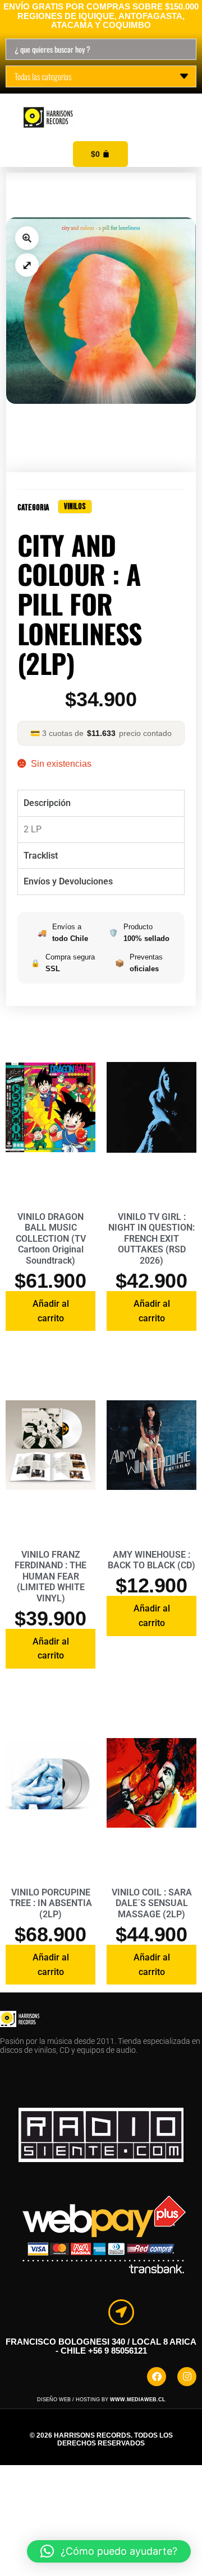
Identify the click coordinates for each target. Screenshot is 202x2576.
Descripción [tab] (47, 803)
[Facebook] (157, 2377)
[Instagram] (187, 2377)
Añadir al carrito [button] (51, 1311)
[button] (181, 105)
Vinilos (75, 507)
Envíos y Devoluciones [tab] (68, 881)
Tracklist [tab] (41, 856)
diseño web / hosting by (101, 2400)
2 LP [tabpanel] (33, 829)
